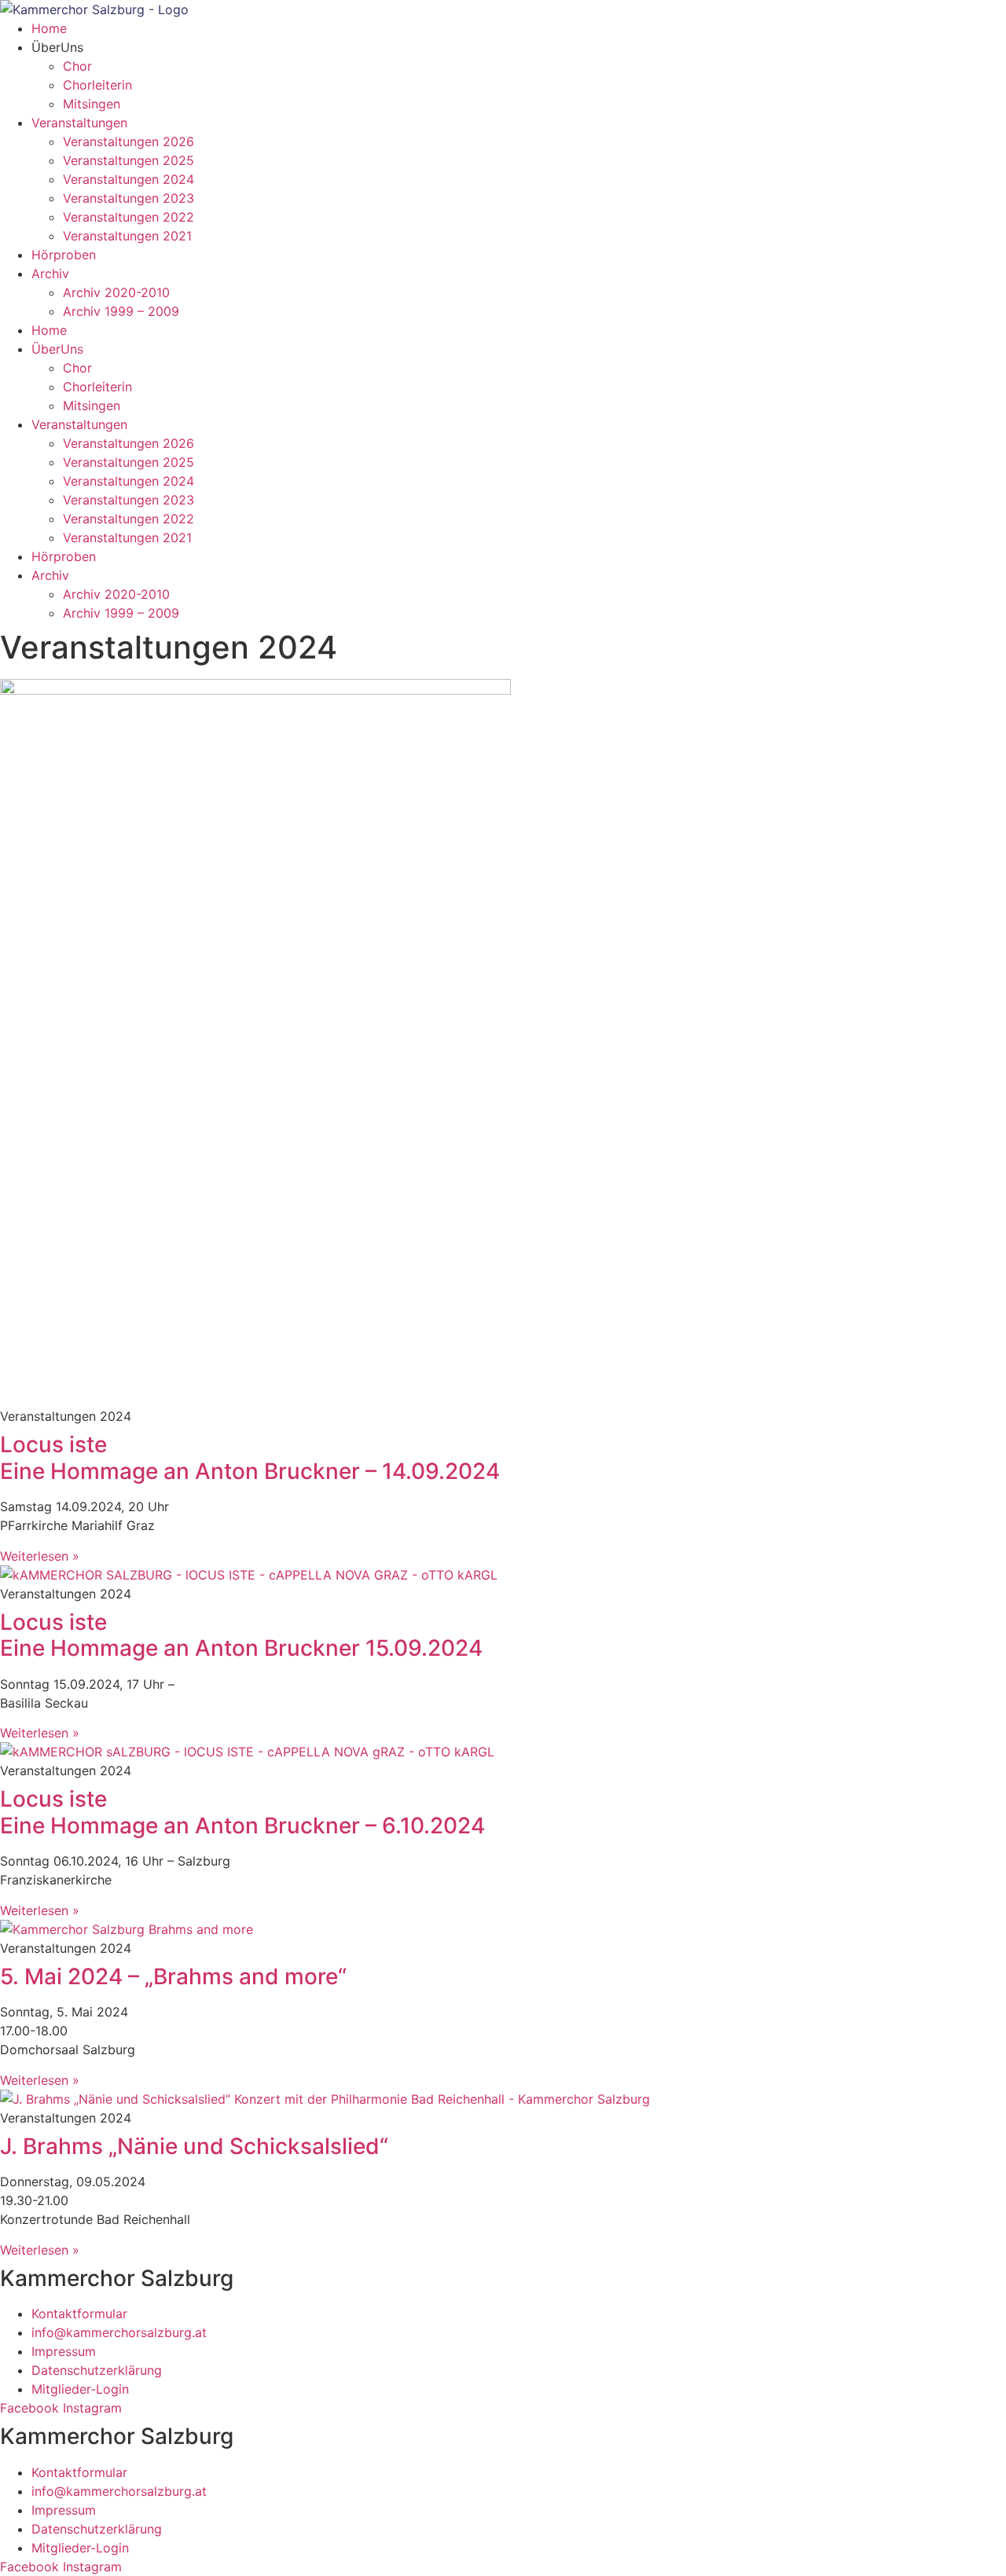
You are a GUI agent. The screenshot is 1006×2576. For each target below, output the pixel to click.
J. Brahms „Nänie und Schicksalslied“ (194, 2146)
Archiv (50, 273)
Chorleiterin (97, 85)
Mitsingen (92, 104)
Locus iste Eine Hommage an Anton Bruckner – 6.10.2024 (242, 1812)
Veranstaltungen (79, 123)
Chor (77, 66)
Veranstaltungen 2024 (129, 179)
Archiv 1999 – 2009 (121, 311)
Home (49, 28)
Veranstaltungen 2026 (129, 141)
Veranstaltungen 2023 (129, 198)
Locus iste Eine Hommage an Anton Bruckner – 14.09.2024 (250, 1458)
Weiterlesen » (40, 1556)
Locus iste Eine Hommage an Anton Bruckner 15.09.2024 (241, 1635)
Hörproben (64, 255)
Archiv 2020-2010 (116, 292)
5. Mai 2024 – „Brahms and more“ (173, 1976)
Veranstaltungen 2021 (127, 236)
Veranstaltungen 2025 (129, 160)
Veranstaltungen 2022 (129, 217)
